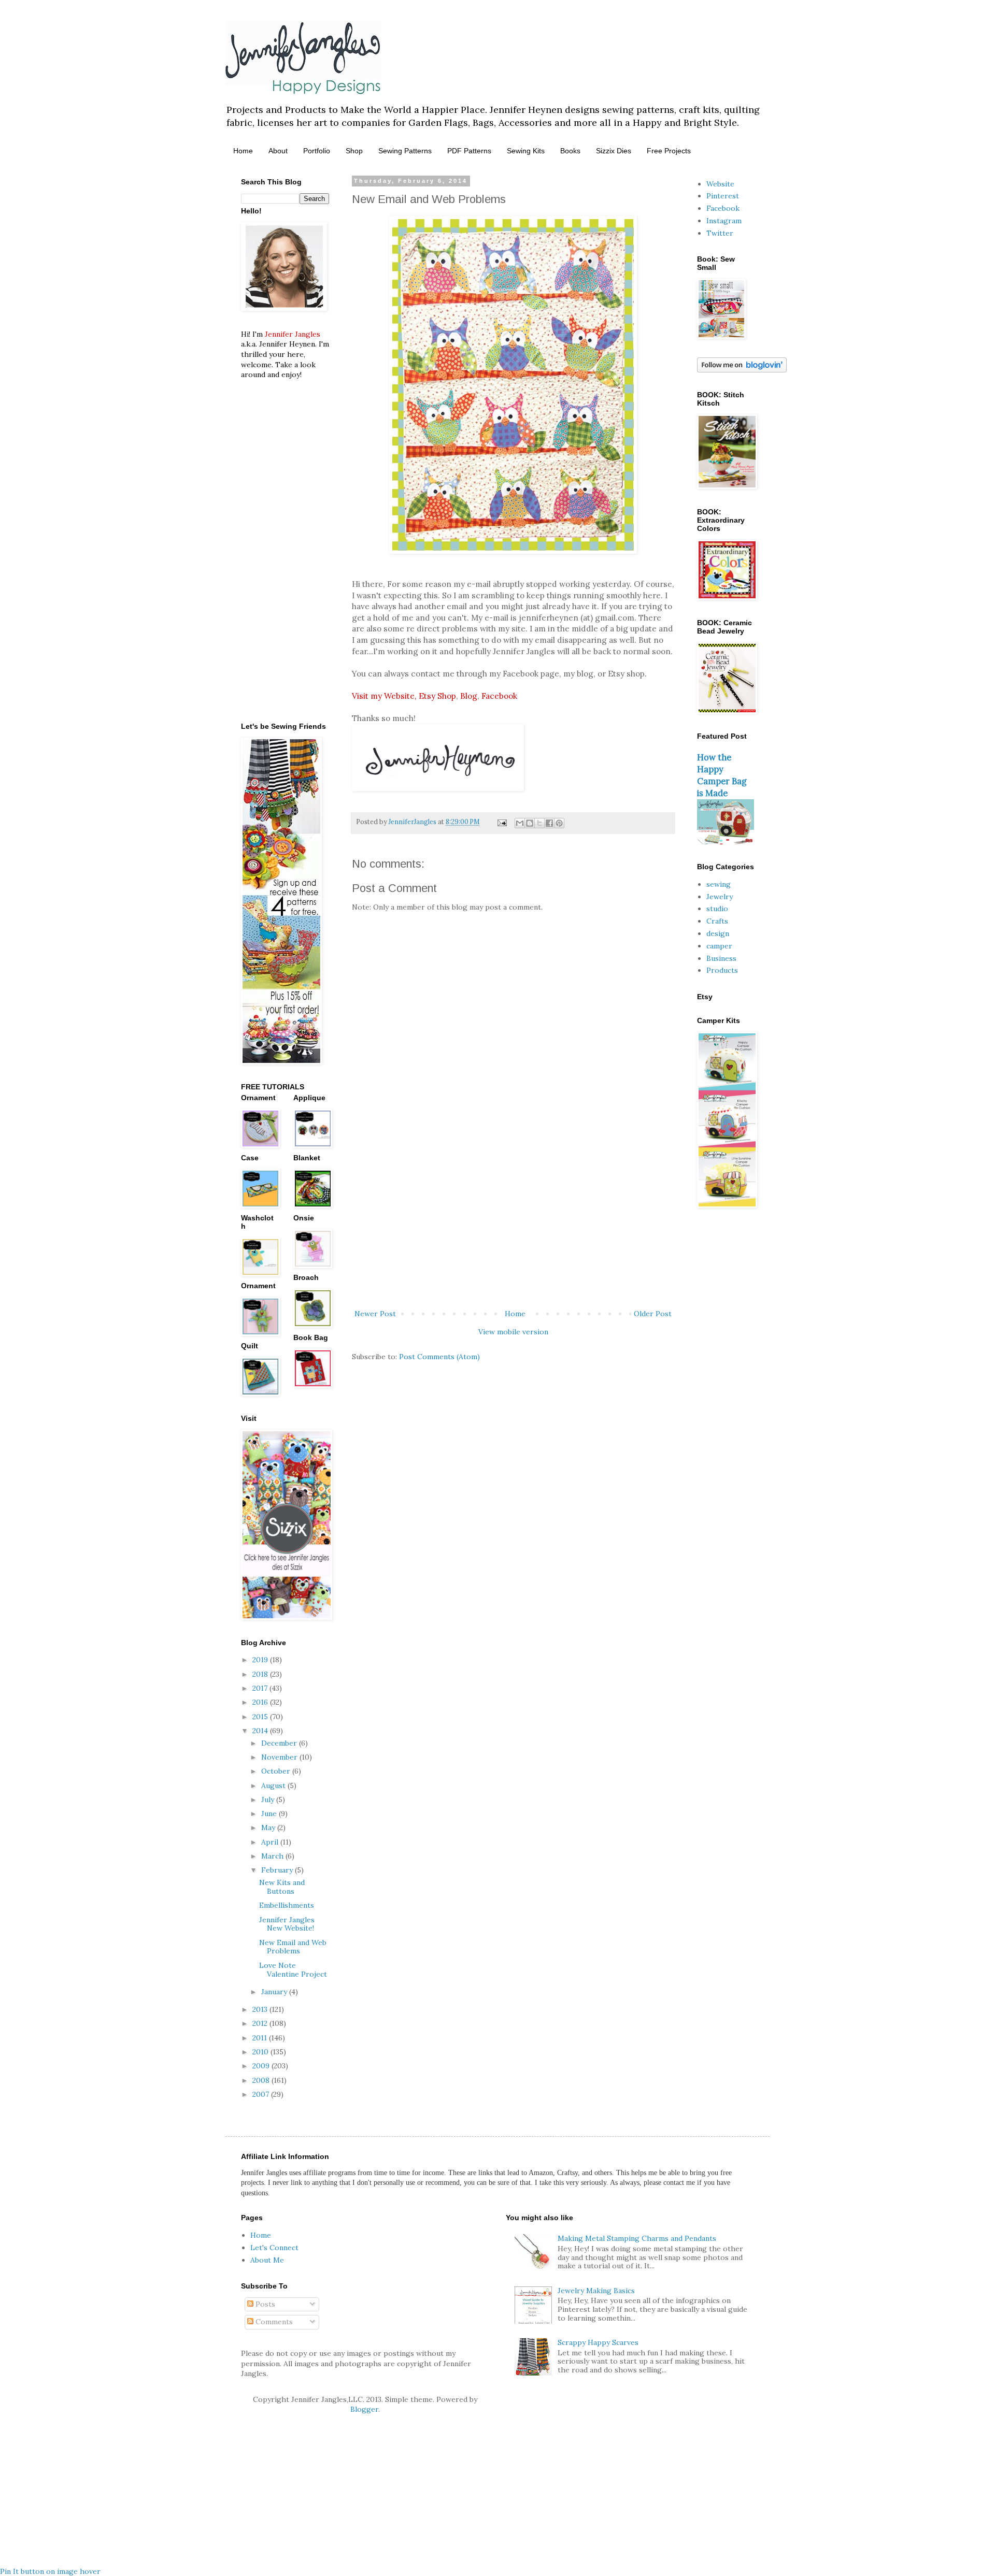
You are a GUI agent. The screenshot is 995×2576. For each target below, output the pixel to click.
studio (717, 909)
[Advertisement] (513, 1222)
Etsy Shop (437, 696)
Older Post (653, 1314)
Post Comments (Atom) (439, 1357)
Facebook (499, 696)
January (275, 1992)
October (277, 1771)
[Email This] (520, 823)
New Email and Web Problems (293, 1947)
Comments (273, 2322)
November (280, 1757)
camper (719, 946)
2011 (261, 2038)
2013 (261, 2009)
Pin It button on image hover (50, 2571)
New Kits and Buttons (282, 1887)
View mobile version (513, 1332)
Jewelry (720, 897)
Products (722, 970)
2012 (261, 2023)
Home (243, 151)
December (280, 1743)
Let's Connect (274, 2248)
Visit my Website (383, 696)
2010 (261, 2052)
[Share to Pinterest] (559, 823)
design (718, 933)
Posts (264, 2304)
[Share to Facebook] (549, 823)
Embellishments (287, 1905)
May (269, 1827)
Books (570, 151)
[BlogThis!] (530, 823)
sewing (719, 884)
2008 (262, 2080)
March (273, 1856)
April (271, 1842)
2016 (261, 1702)
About (278, 151)
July (269, 1800)
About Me (267, 2260)
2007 (262, 2094)
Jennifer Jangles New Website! (287, 1924)
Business (721, 958)
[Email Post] (501, 822)
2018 (261, 1674)
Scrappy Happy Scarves (598, 2342)
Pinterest (723, 196)
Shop (354, 151)
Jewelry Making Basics (596, 2291)
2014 (261, 1731)
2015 (261, 1717)
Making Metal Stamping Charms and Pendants (637, 2238)
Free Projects (669, 151)
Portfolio (317, 151)
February (278, 1870)
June (270, 1814)
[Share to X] (539, 823)
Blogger (364, 2409)
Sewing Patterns (405, 151)
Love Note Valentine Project (293, 1970)
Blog (469, 696)
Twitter (720, 233)
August (274, 1786)
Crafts (717, 921)
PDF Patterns (469, 151)
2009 (262, 2066)
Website (720, 184)
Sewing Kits (526, 151)
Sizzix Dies (614, 151)
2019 (261, 1660)
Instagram (724, 221)
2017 (261, 1688)
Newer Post (375, 1314)
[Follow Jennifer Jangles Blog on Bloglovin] (742, 370)
